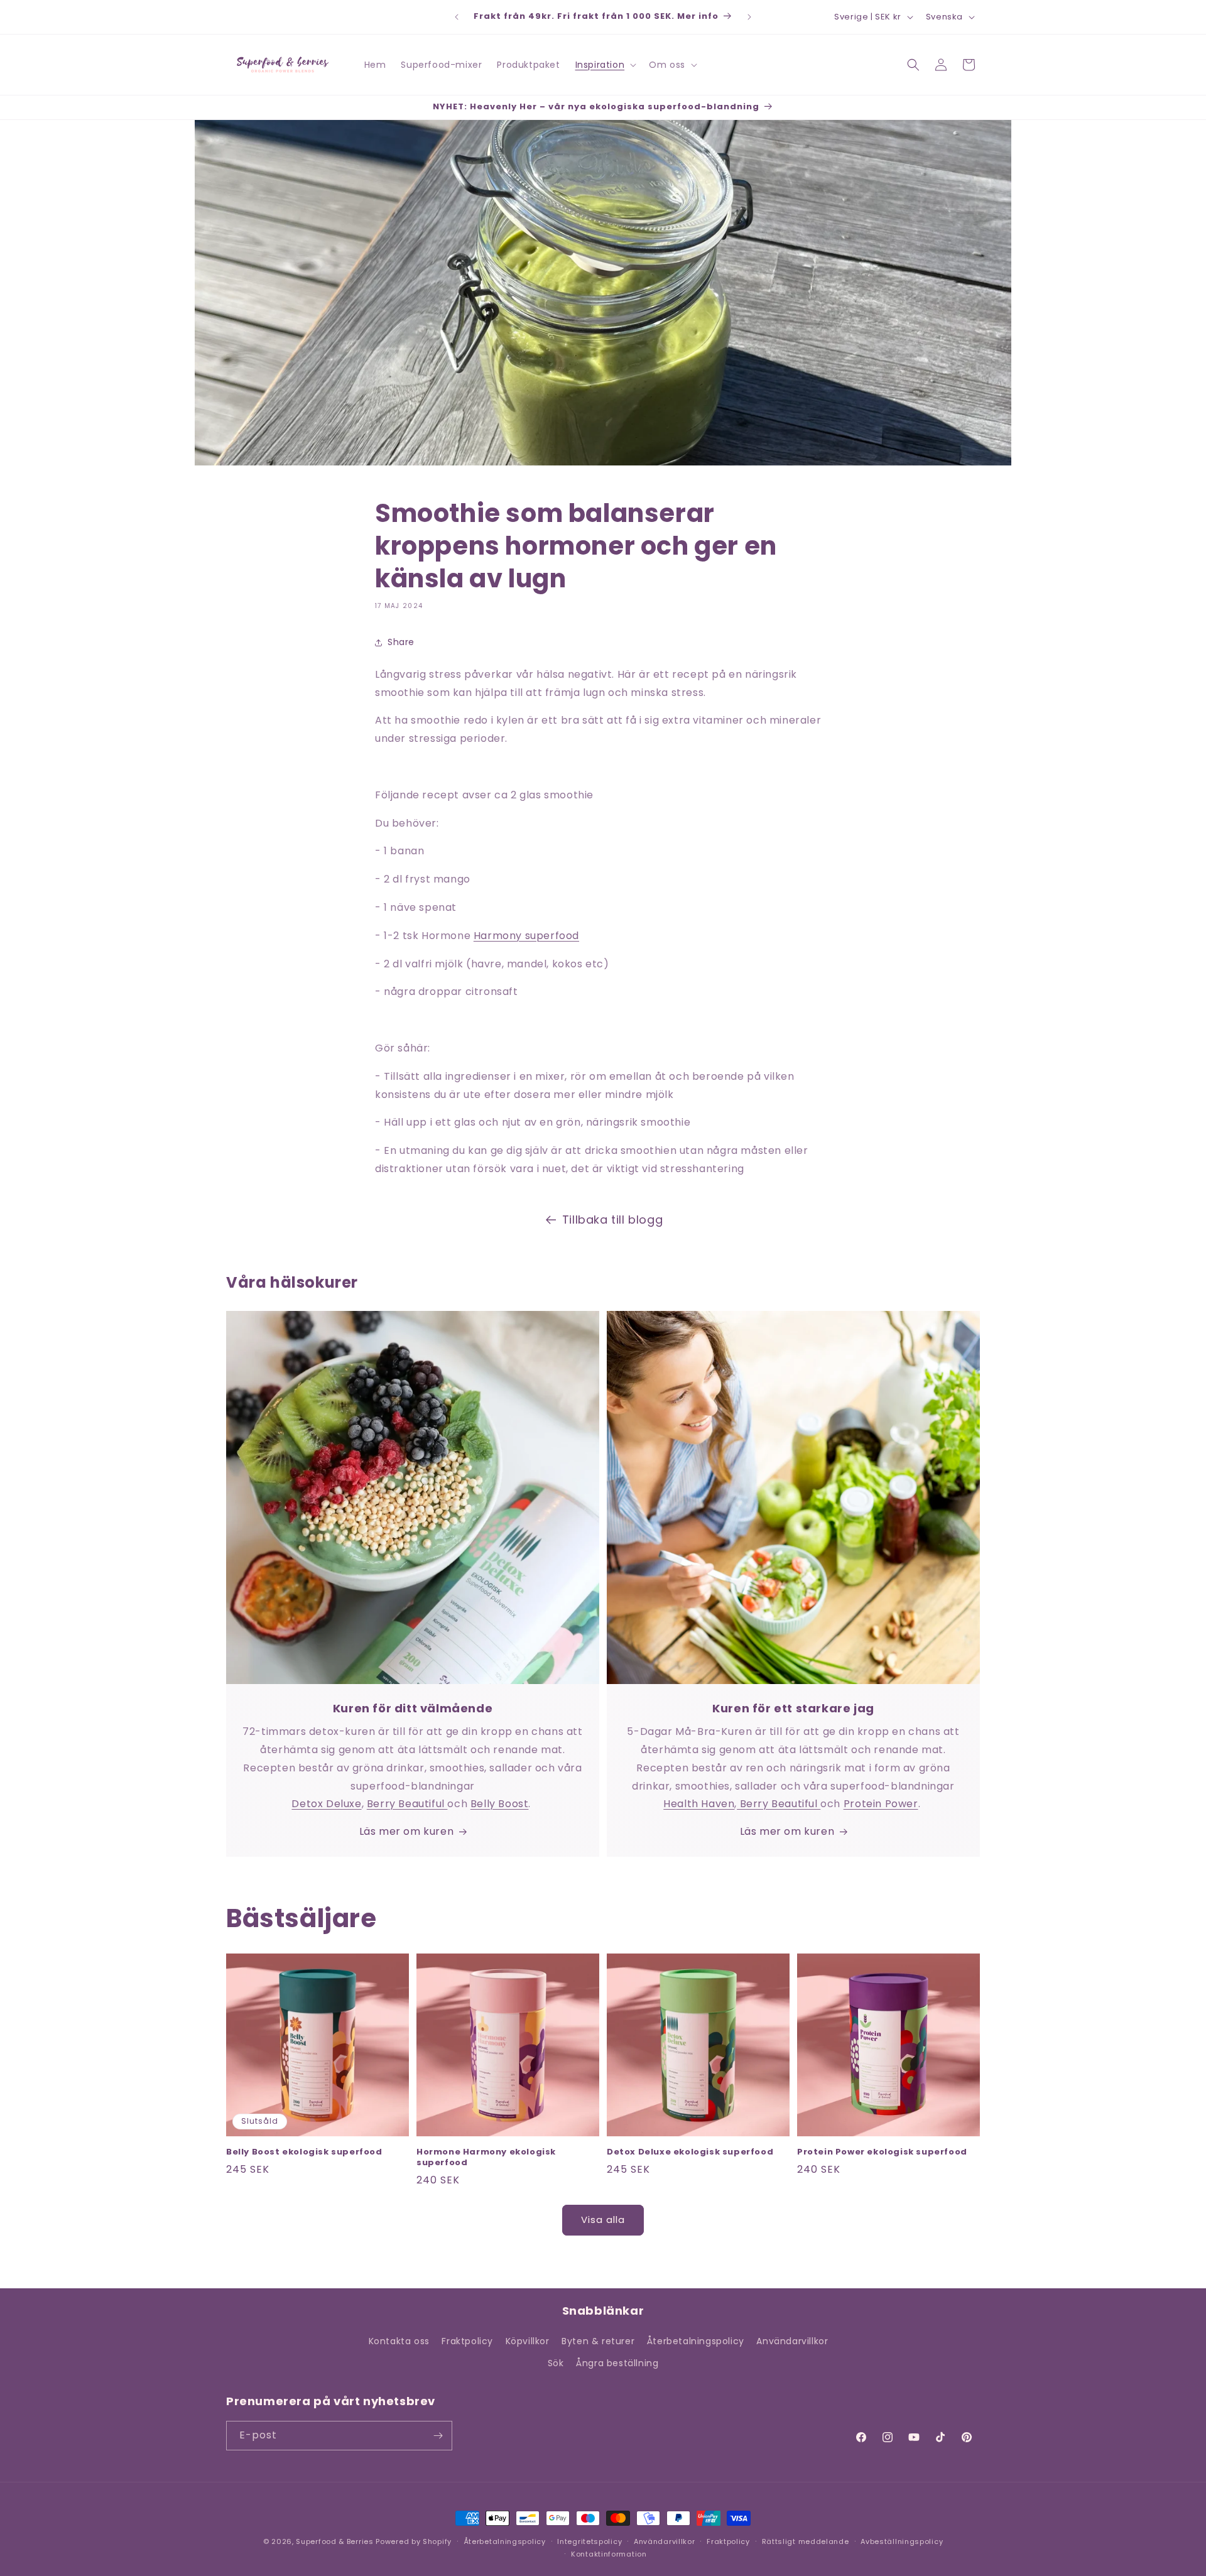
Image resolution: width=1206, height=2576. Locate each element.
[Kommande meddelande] (749, 17)
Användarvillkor (792, 2341)
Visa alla (603, 2220)
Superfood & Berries (334, 2541)
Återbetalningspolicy (696, 2341)
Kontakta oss (399, 2341)
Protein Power (881, 1804)
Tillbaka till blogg (612, 1220)
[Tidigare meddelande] (457, 17)
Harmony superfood (526, 936)
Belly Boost (500, 1804)
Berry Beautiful (407, 1804)
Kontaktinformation (609, 2554)
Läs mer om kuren (407, 1831)
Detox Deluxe (326, 1804)
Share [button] (401, 642)
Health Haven (699, 1804)
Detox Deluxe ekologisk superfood (690, 2152)
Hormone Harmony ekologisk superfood (486, 2158)
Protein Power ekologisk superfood (882, 2152)
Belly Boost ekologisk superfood (304, 2152)
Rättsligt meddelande (806, 2541)
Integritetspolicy (589, 2541)
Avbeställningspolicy (902, 2541)
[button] (605, 65)
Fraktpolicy (467, 2341)
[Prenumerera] (438, 2436)
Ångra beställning (617, 2364)
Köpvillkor (528, 2341)
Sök (556, 2364)
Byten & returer (598, 2341)
